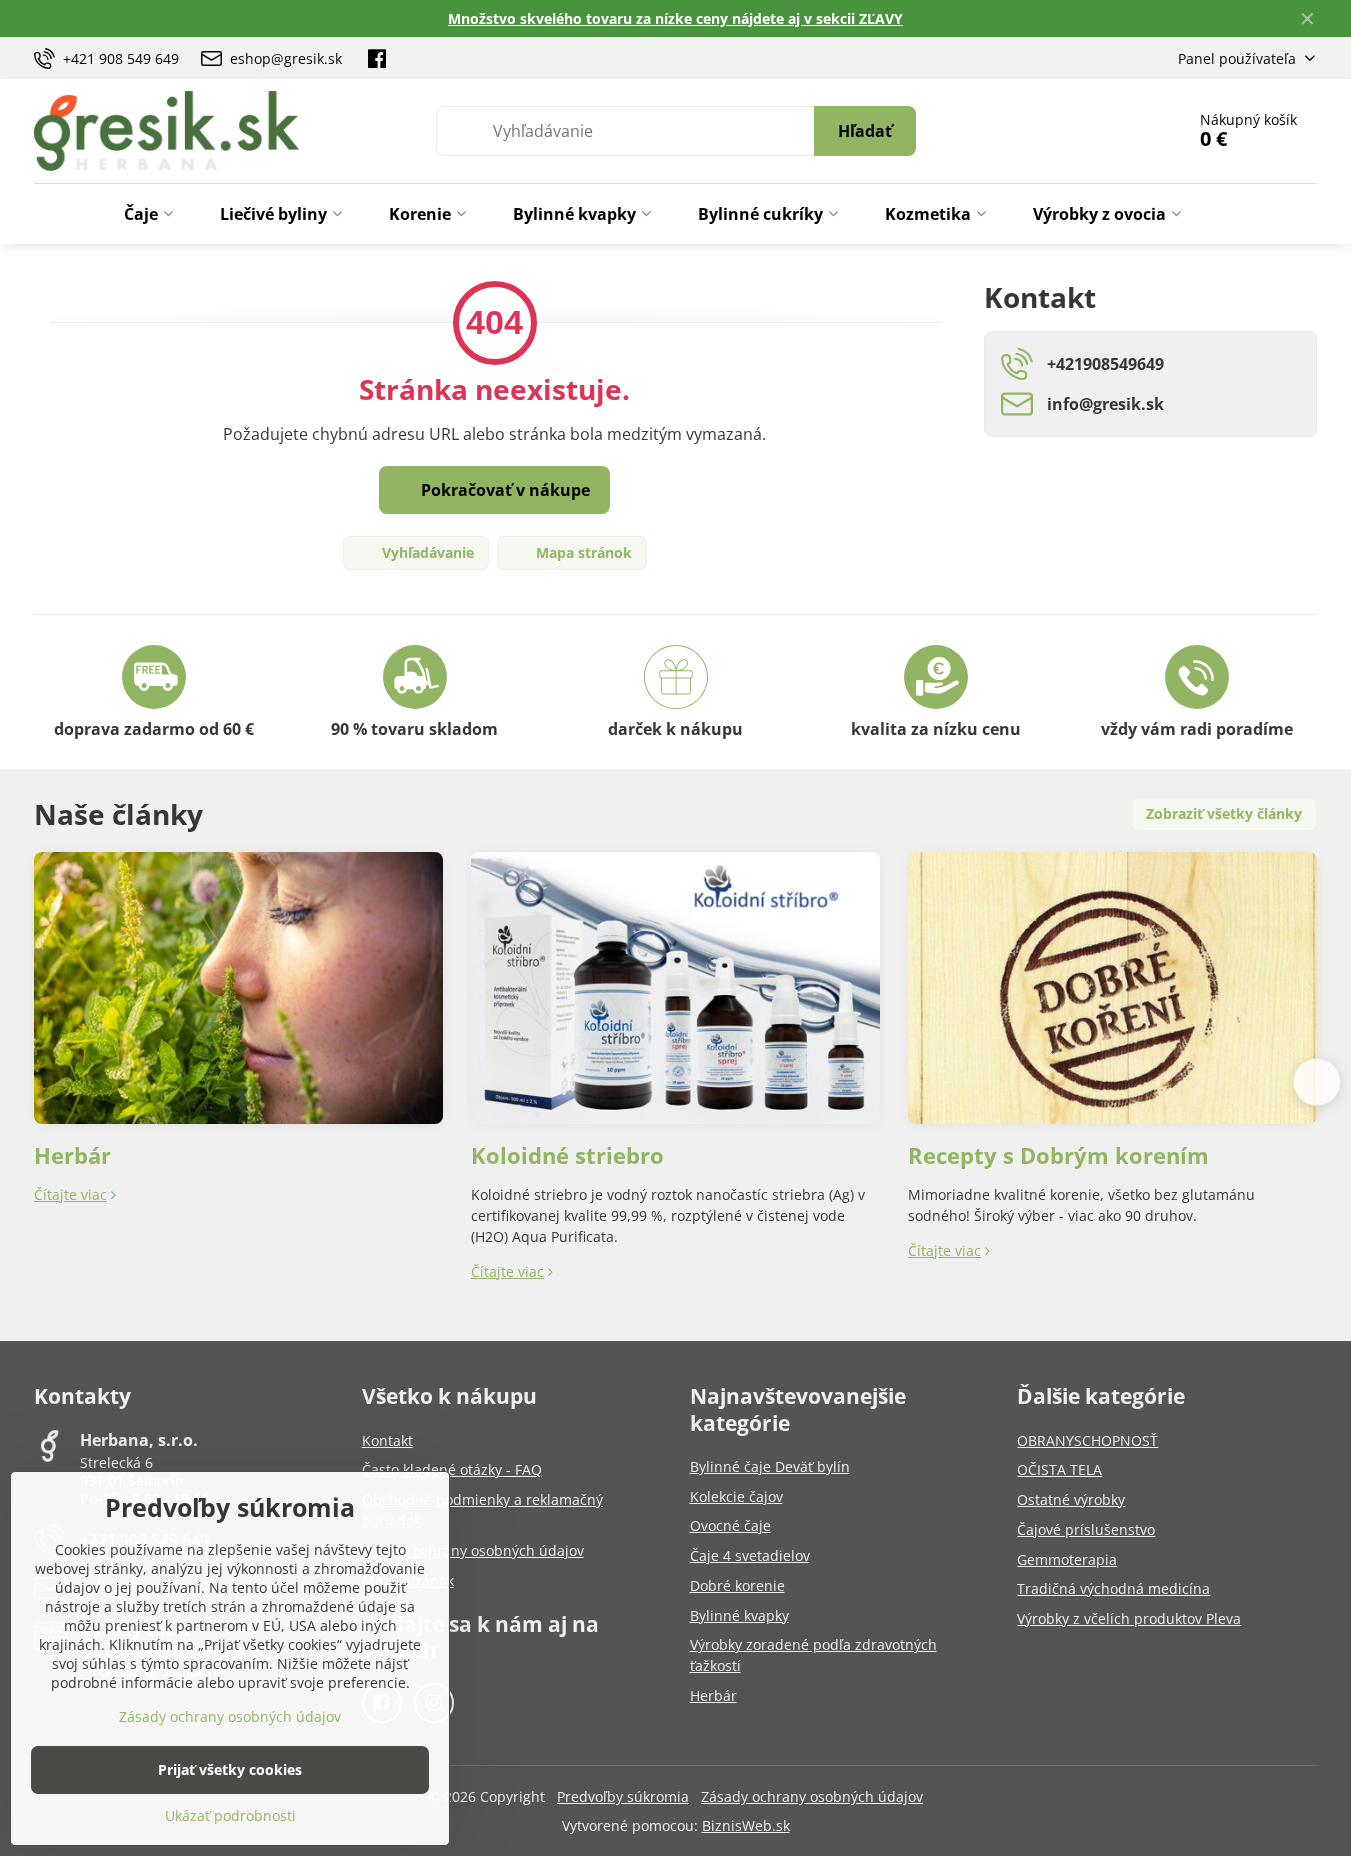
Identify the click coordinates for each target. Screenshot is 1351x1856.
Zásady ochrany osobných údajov (812, 1796)
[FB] (377, 58)
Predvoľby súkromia (623, 1796)
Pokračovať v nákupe (503, 490)
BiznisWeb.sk (746, 1825)
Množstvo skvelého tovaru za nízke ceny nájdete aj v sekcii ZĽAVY (675, 18)
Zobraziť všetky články (1224, 813)
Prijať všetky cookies (230, 1769)
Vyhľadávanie (426, 552)
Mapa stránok (582, 552)
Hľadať (865, 131)
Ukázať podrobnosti (230, 1815)
